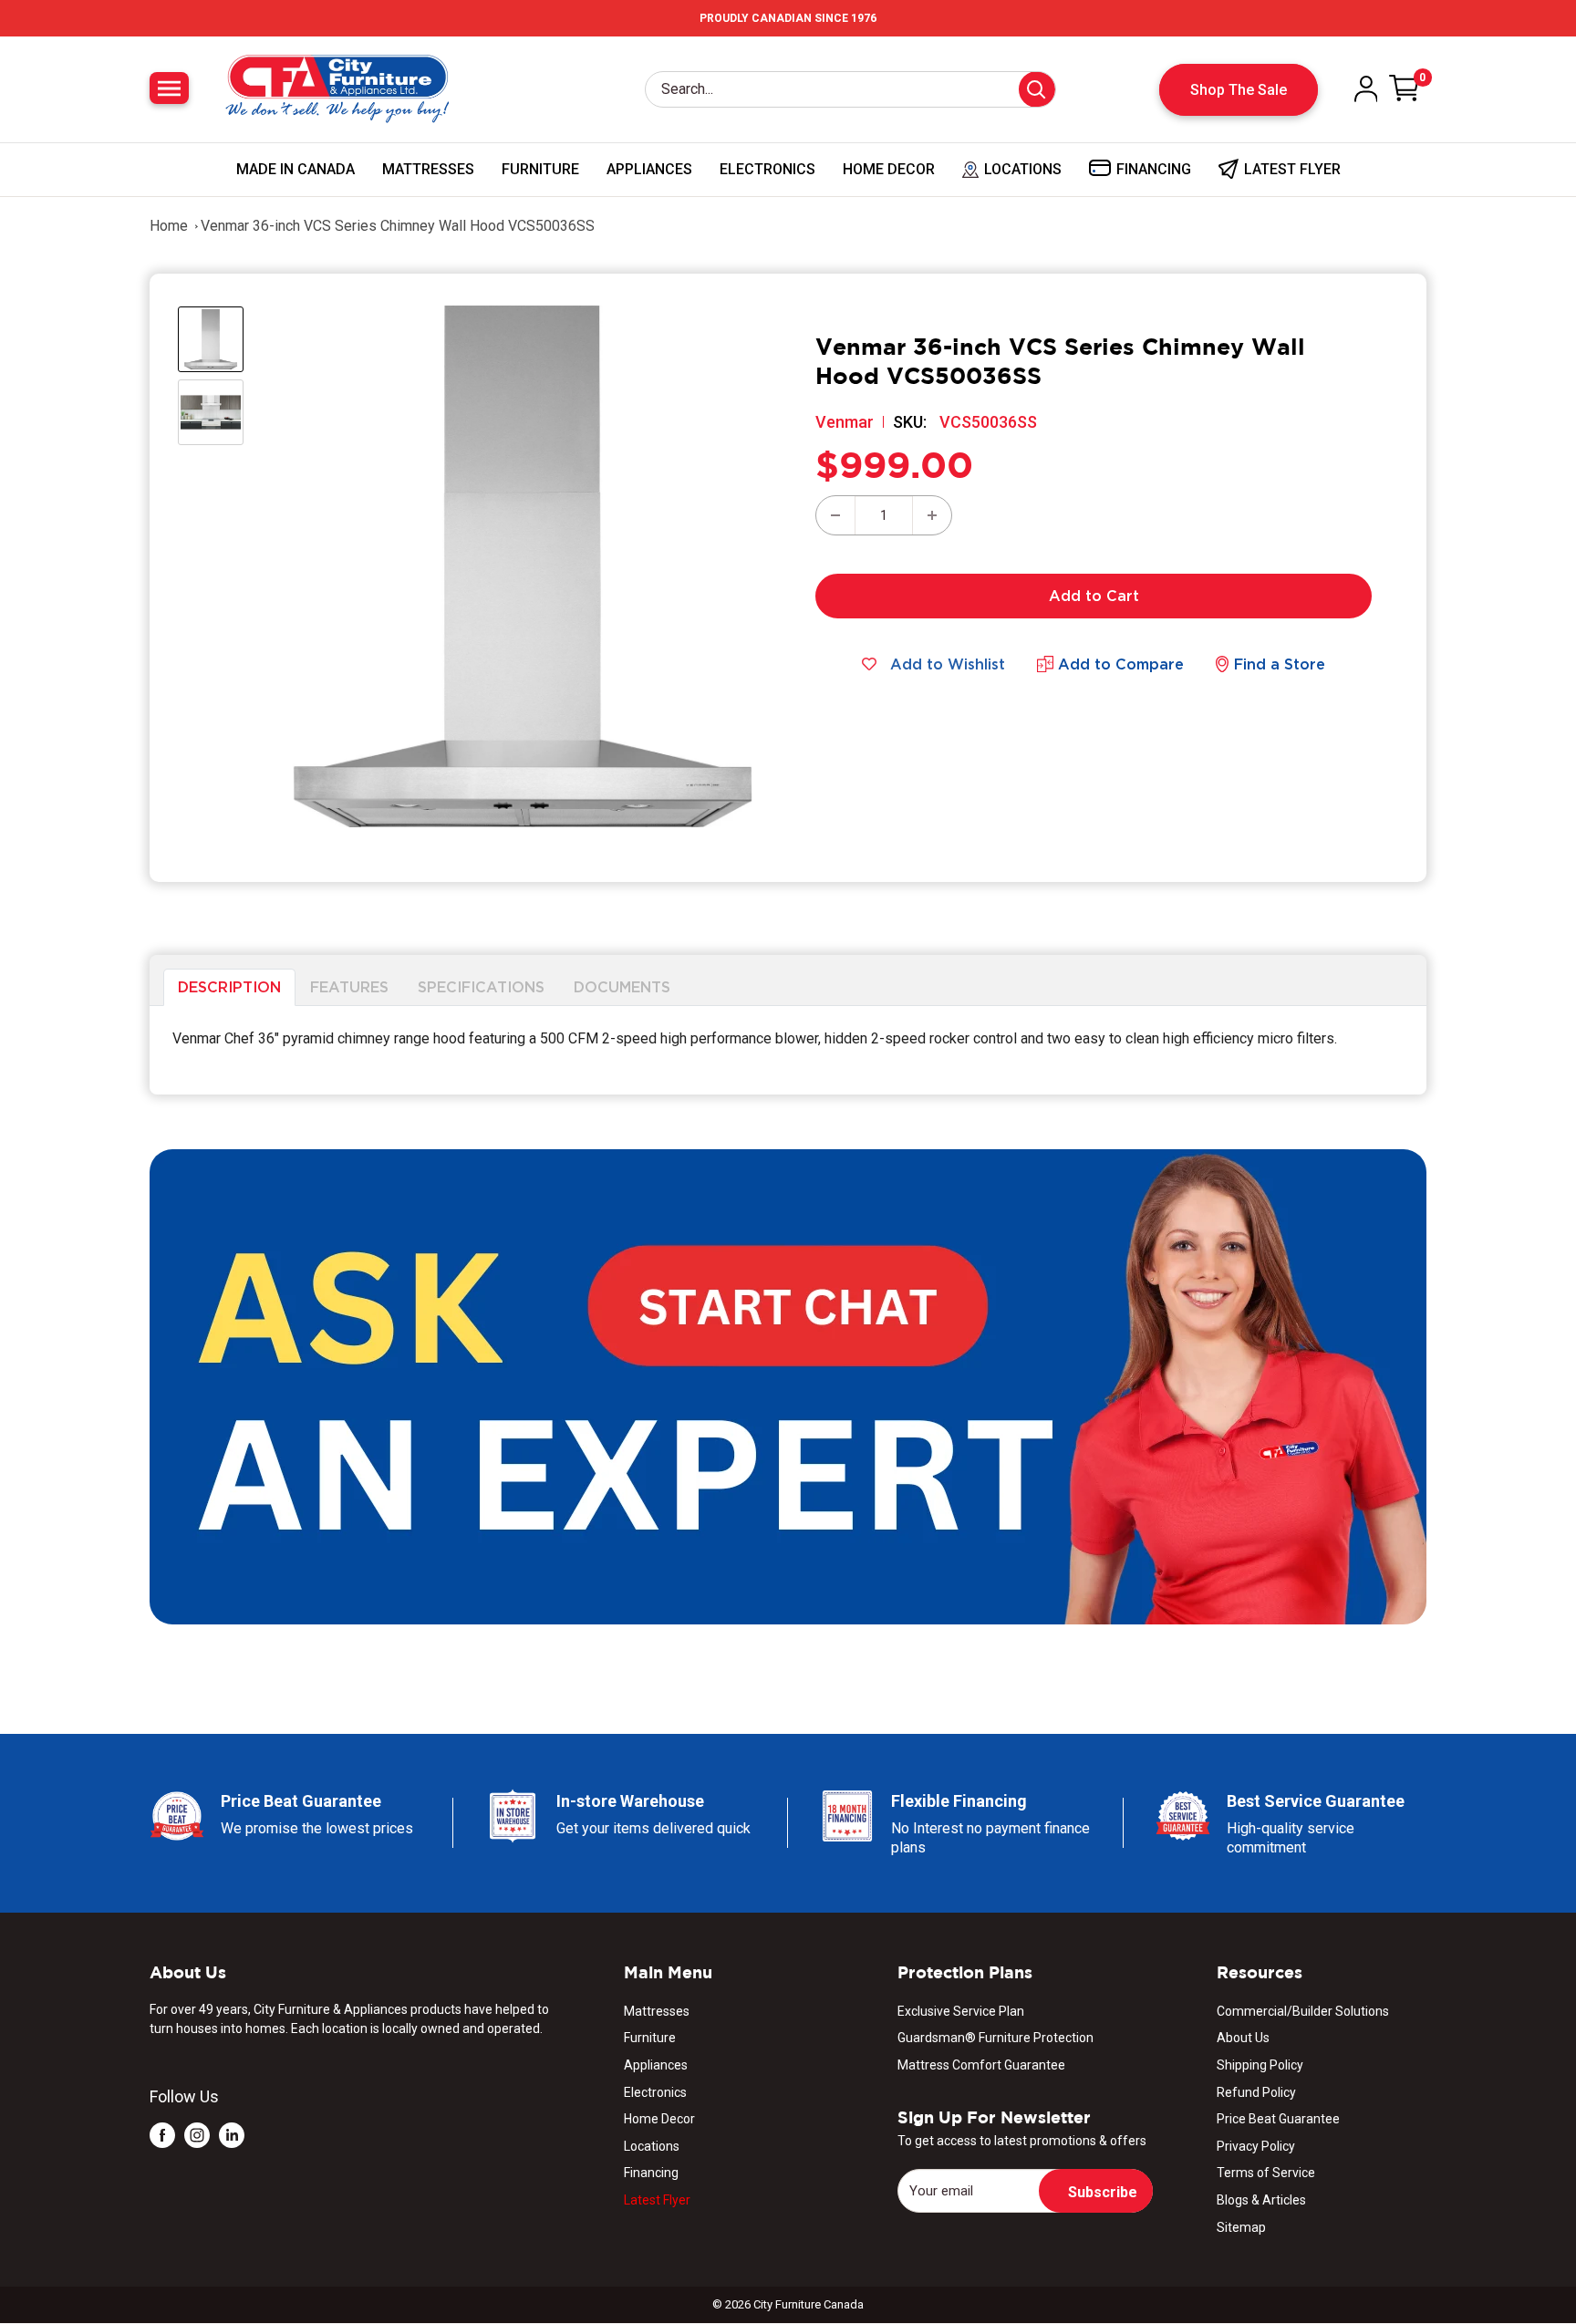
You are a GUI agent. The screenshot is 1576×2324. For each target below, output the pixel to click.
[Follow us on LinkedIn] (232, 2135)
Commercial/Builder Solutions (1303, 2011)
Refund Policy (1256, 2092)
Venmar (845, 422)
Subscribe (1103, 2192)
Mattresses (428, 169)
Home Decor (889, 169)
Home (169, 226)
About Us (1243, 2038)
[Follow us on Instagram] (197, 2135)
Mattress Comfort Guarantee (981, 2065)
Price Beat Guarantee (1278, 2119)
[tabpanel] (788, 1050)
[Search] (1037, 89)
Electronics (767, 169)
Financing (651, 2173)
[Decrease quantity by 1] (835, 515)
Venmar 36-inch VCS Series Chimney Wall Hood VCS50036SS (398, 226)
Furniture (540, 169)
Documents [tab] (622, 987)
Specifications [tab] (481, 987)
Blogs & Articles (1261, 2200)
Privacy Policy (1256, 2146)
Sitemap (1241, 2227)
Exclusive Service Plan (961, 2011)
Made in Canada (295, 169)
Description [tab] (229, 987)
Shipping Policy (1260, 2065)
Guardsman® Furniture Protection (995, 2038)
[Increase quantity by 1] (932, 515)
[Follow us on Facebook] (162, 2135)
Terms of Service (1266, 2173)
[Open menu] (169, 88)
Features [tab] (349, 987)
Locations (652, 2146)
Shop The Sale (1239, 90)
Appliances (649, 169)
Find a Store (1280, 664)
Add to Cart (1094, 596)
